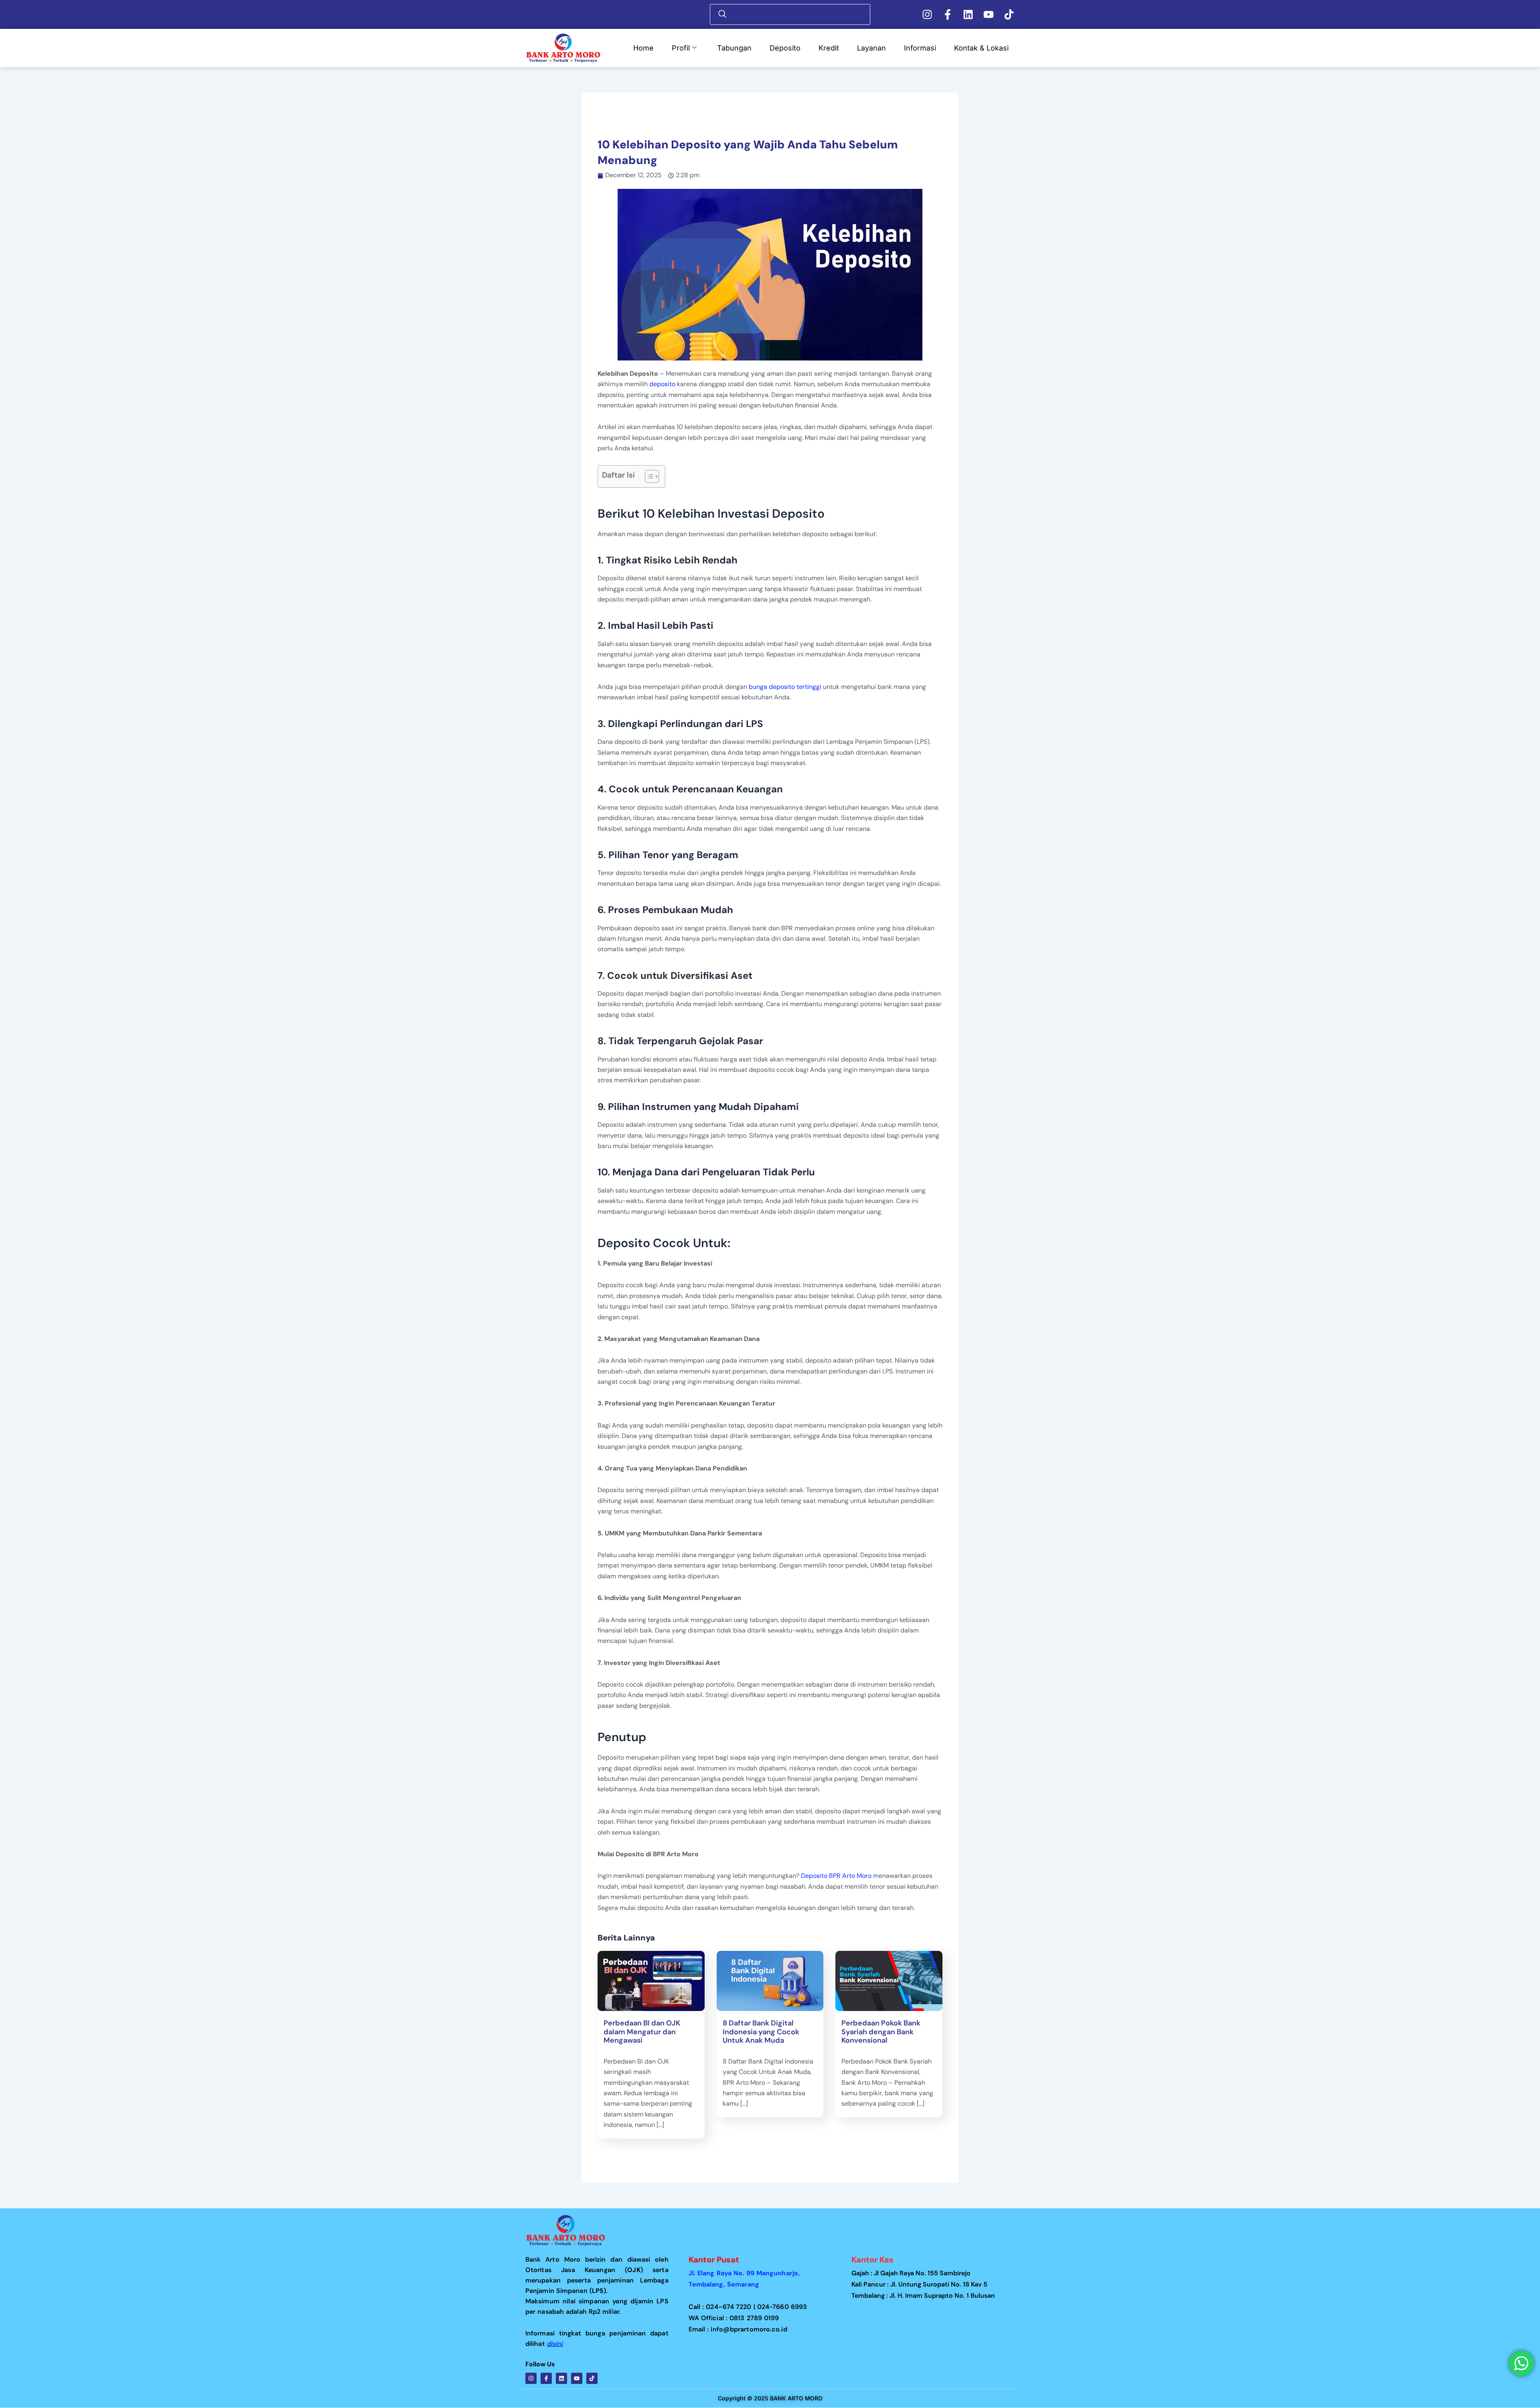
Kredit (829, 48)
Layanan (871, 48)
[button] (792, 14)
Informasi (920, 48)
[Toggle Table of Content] (648, 476)
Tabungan (734, 48)
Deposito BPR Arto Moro (836, 1876)
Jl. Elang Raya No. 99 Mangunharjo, (748, 2273)
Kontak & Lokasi (981, 48)
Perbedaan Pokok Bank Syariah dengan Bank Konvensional (881, 2032)
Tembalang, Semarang (724, 2284)
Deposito (785, 48)
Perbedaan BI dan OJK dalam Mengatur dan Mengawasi (642, 2032)
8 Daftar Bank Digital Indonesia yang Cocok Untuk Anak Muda (761, 2032)
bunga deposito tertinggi (785, 687)
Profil (681, 48)
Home (643, 48)
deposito (662, 384)
